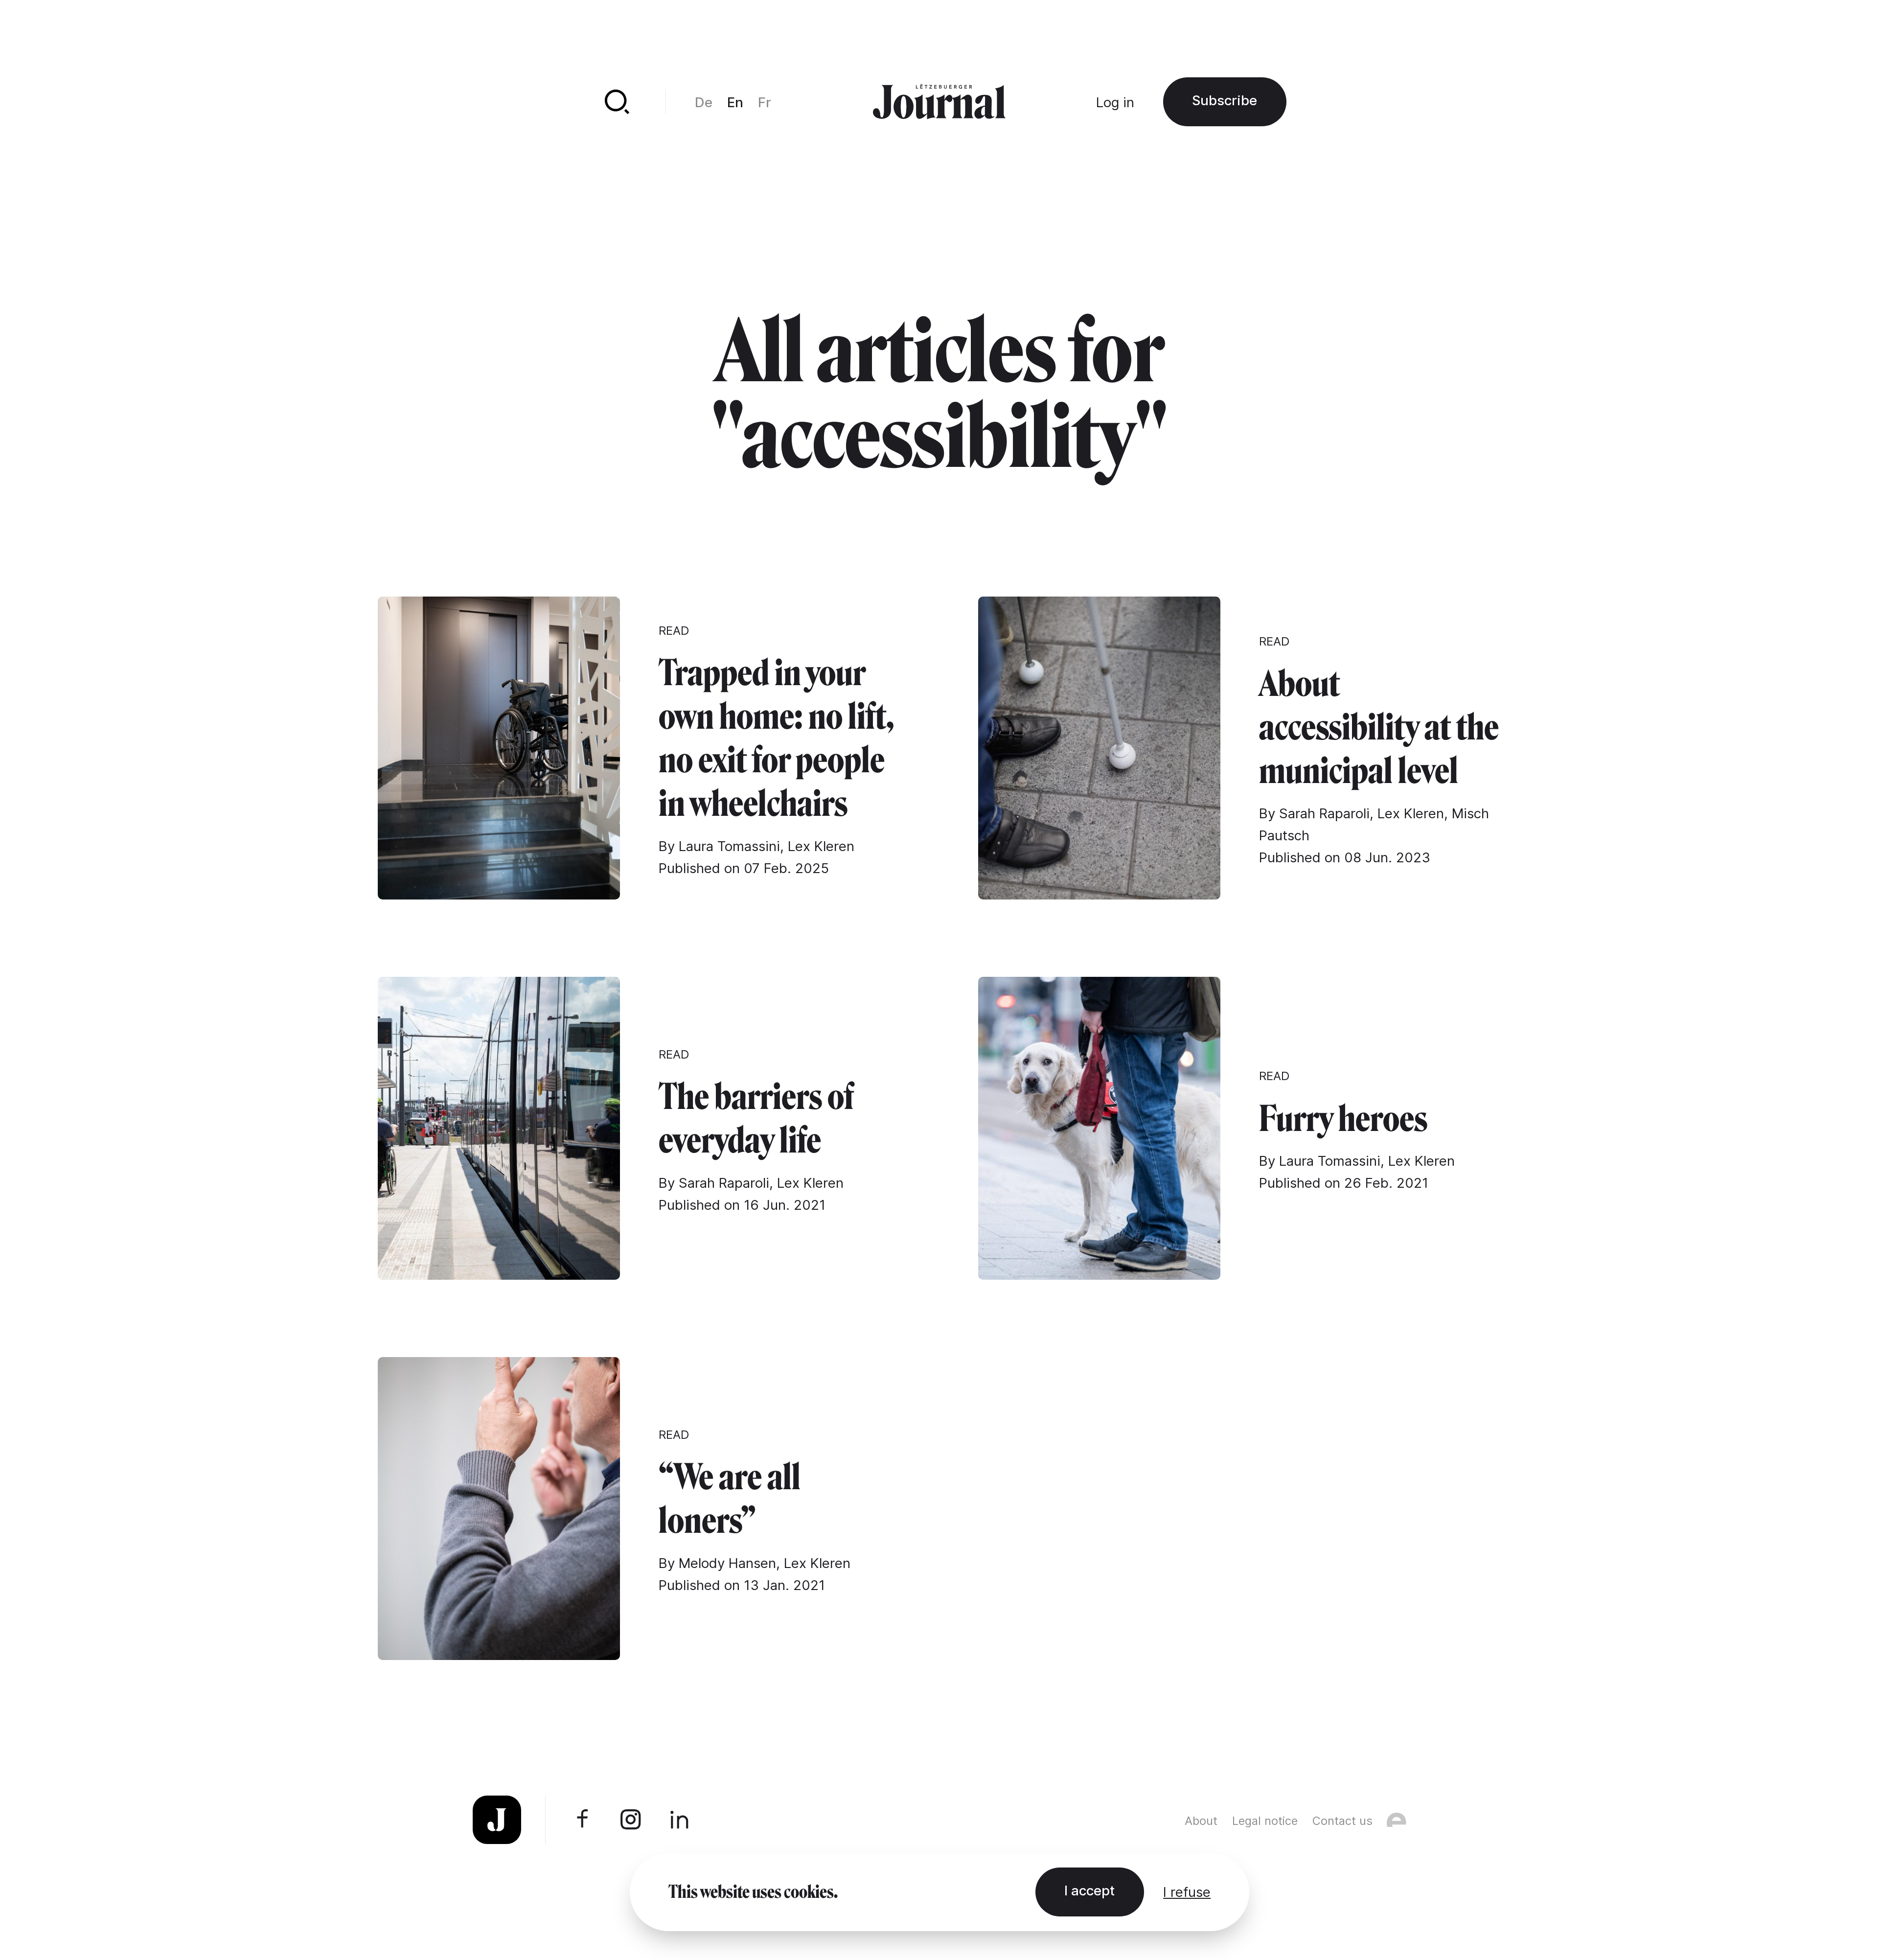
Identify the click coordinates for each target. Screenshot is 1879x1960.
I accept (1089, 1891)
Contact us (1342, 1821)
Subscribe (1225, 100)
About (1201, 1821)
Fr (765, 102)
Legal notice (1265, 1821)
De (704, 102)
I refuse (1187, 1892)
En (735, 102)
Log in (1115, 102)
